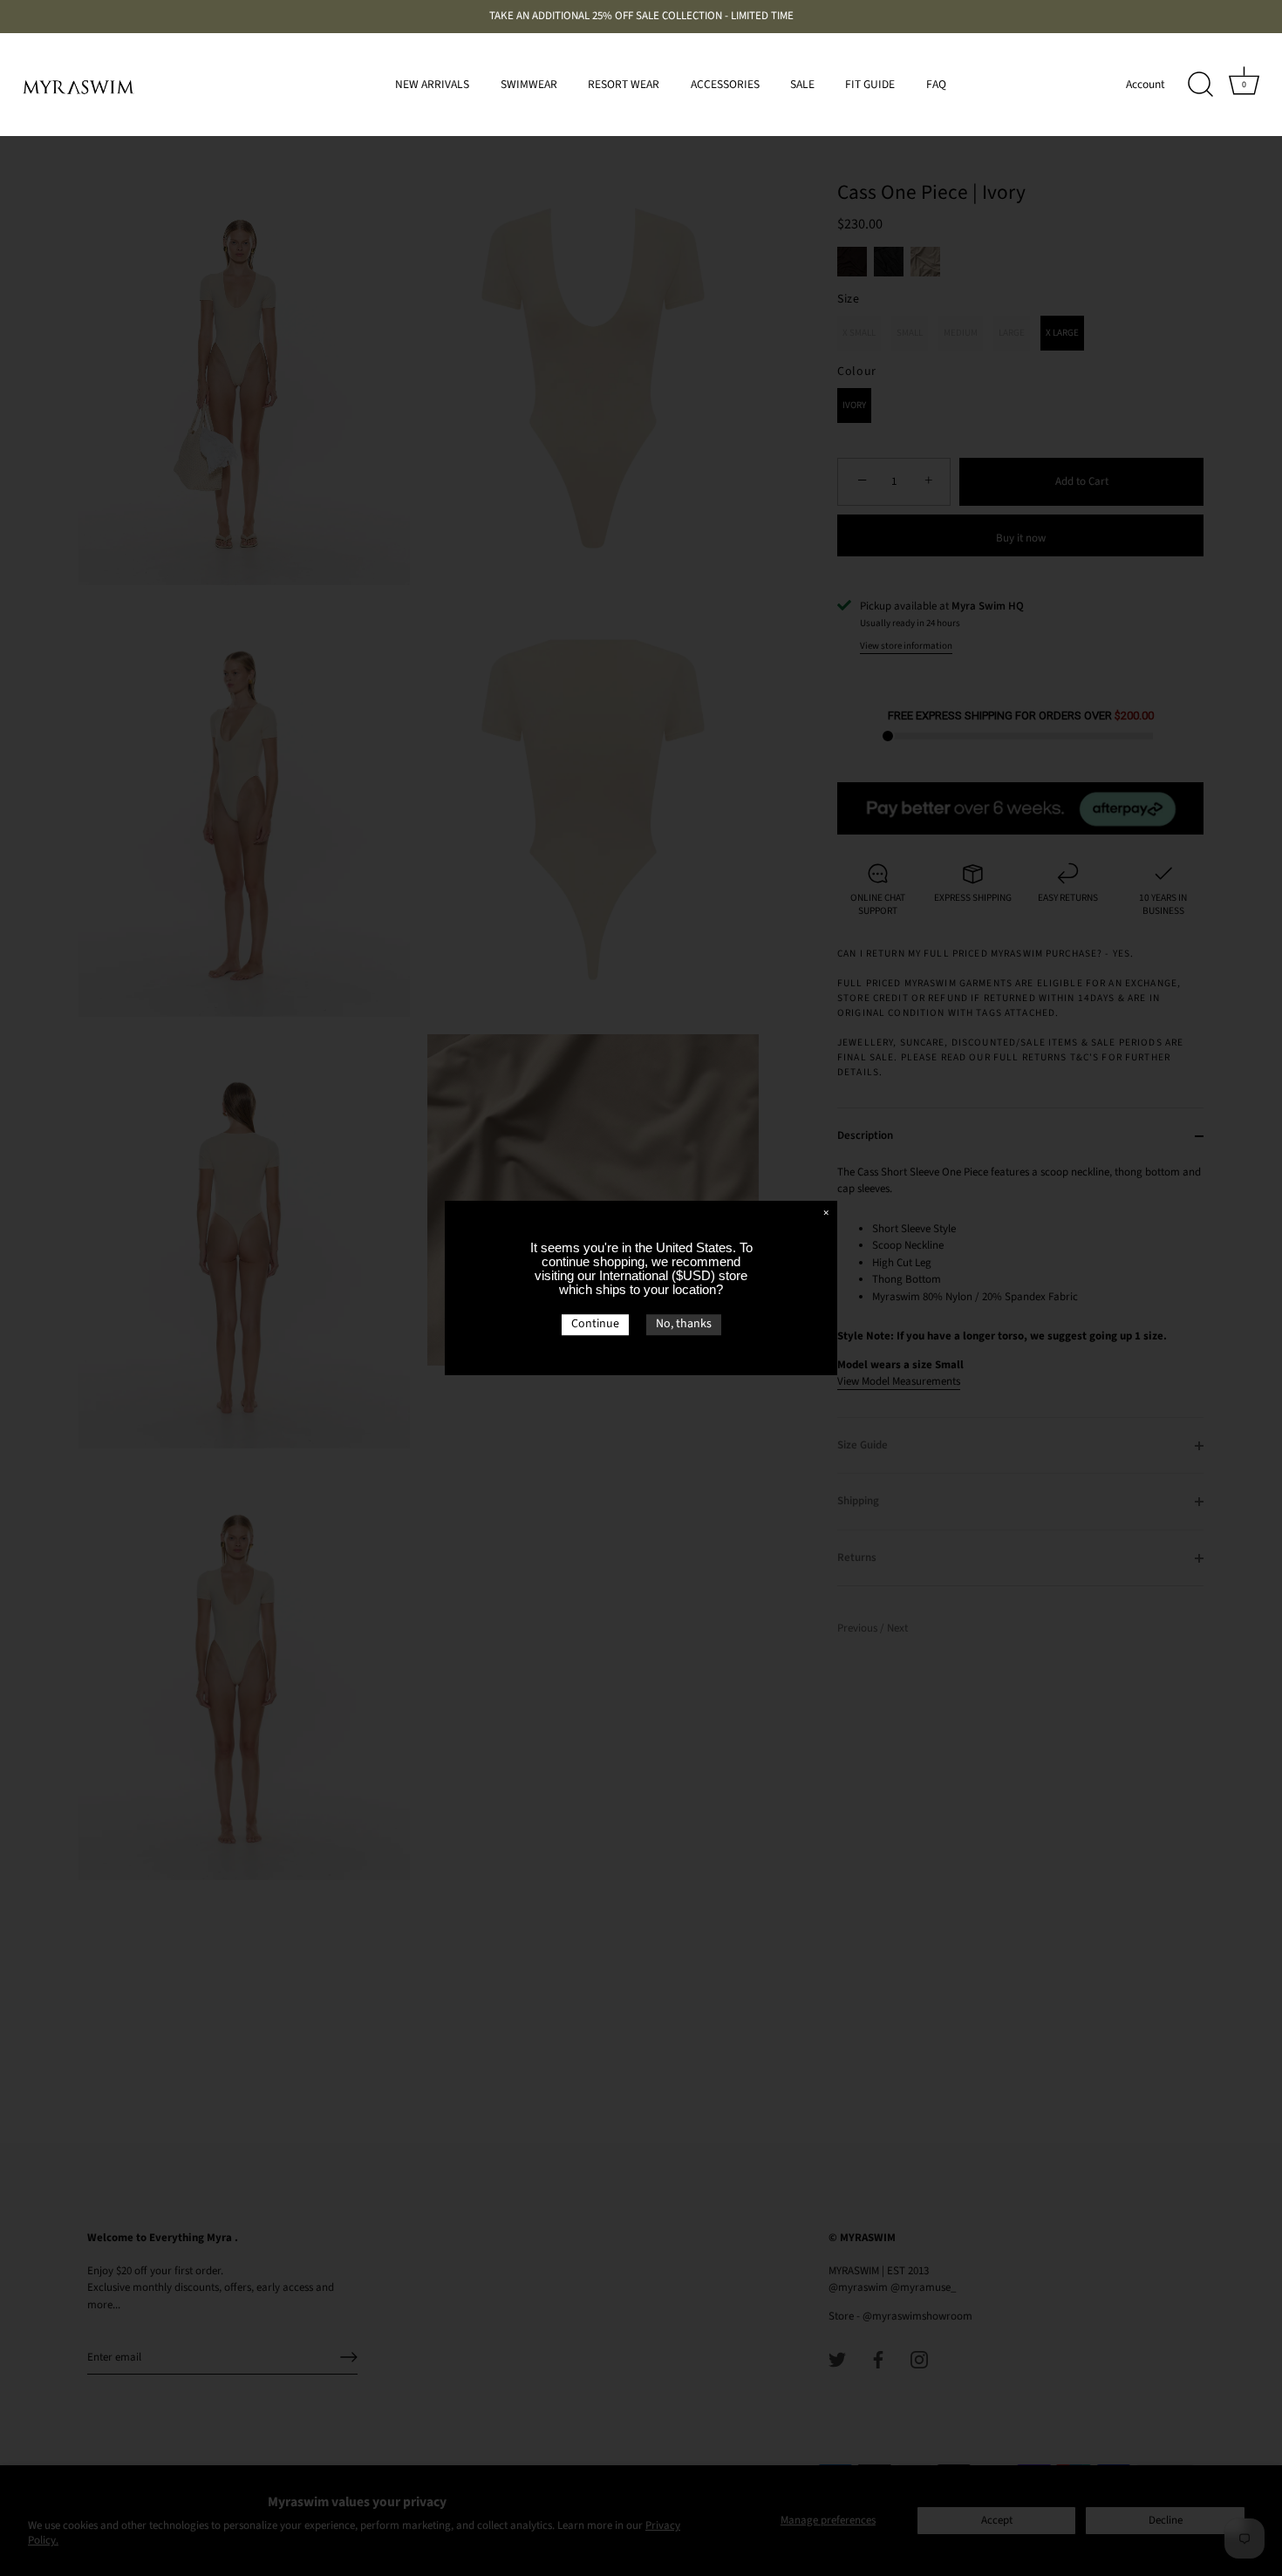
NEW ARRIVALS (432, 84)
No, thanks (684, 1324)
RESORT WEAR (624, 84)
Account (1146, 84)
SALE (802, 84)
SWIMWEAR (529, 84)
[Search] (1200, 85)
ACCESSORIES (725, 84)
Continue (595, 1324)
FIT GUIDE (870, 84)
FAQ (936, 84)
